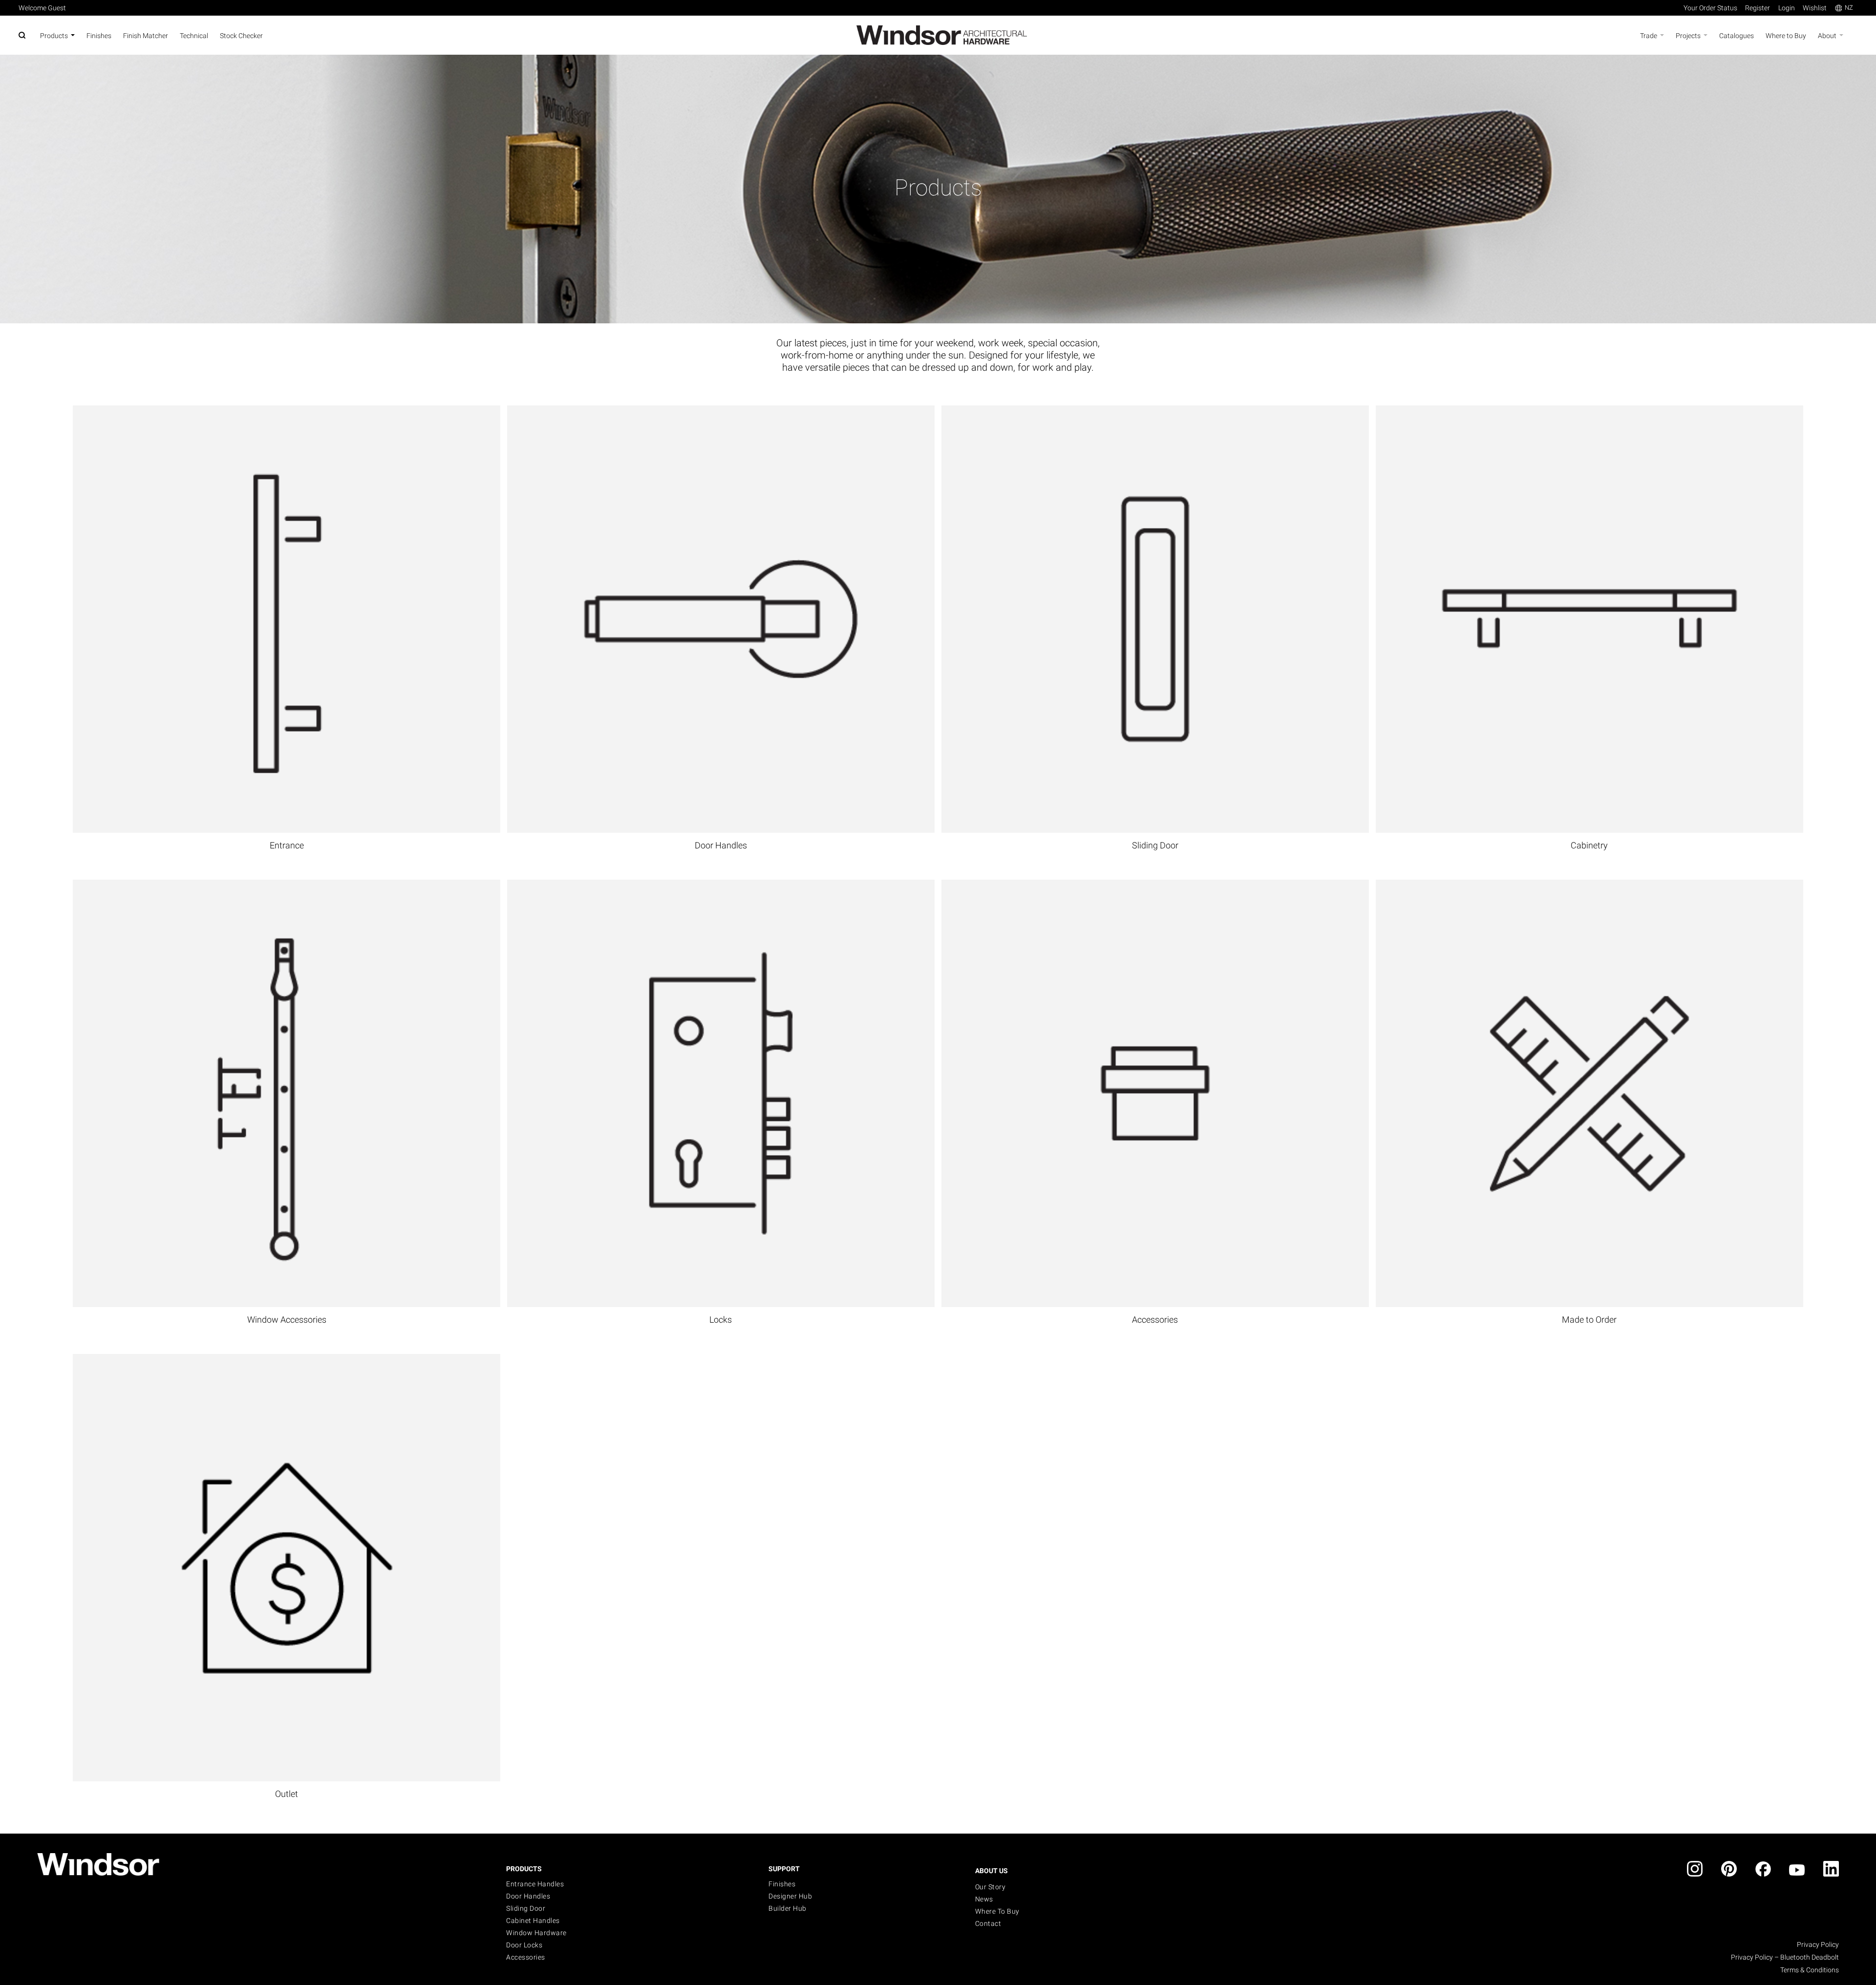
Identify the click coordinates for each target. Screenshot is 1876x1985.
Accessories (1155, 1320)
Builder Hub (788, 1908)
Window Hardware (536, 1933)
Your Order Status (1710, 8)
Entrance (287, 845)
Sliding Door (1155, 845)
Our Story (991, 1887)
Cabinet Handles (533, 1921)
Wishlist (1815, 8)
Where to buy (997, 1911)
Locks (721, 1320)
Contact (988, 1923)
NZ (1849, 8)
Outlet (287, 1794)
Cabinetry (1589, 845)
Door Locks (524, 1945)
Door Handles (721, 845)
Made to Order (1589, 1320)
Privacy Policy (1818, 1944)
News (984, 1899)
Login (1787, 8)
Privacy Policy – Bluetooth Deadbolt (1785, 1957)
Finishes (782, 1884)
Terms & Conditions (1810, 1970)
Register (1758, 8)
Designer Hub (790, 1896)
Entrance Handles (535, 1884)
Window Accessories (287, 1320)
